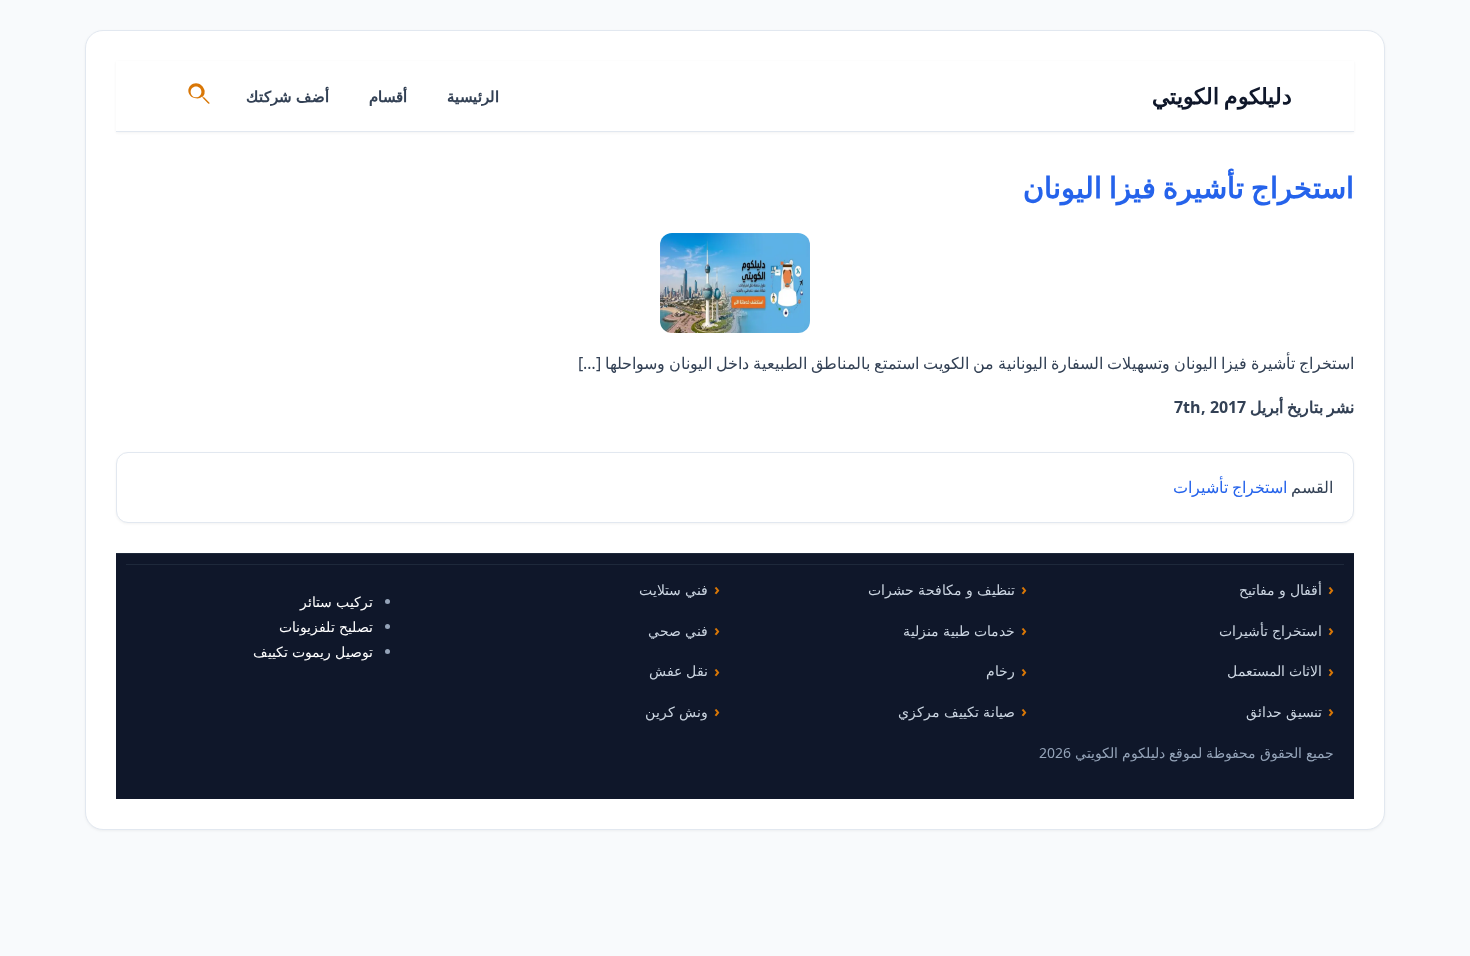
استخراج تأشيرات (1230, 487)
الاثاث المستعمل (1274, 670)
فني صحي (678, 630)
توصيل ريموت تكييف (313, 651)
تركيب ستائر (336, 601)
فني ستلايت (673, 589)
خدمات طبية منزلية (959, 630)
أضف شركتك (287, 96)
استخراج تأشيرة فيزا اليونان (1188, 186)
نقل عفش (678, 670)
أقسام (388, 96)
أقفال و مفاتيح (1280, 589)
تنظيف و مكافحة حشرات (941, 589)
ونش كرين (676, 711)
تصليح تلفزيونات (326, 626)
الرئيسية (473, 96)
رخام (1000, 670)
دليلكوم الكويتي (1222, 95)
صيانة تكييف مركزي (956, 711)
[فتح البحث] (200, 96)
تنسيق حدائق (1284, 711)
